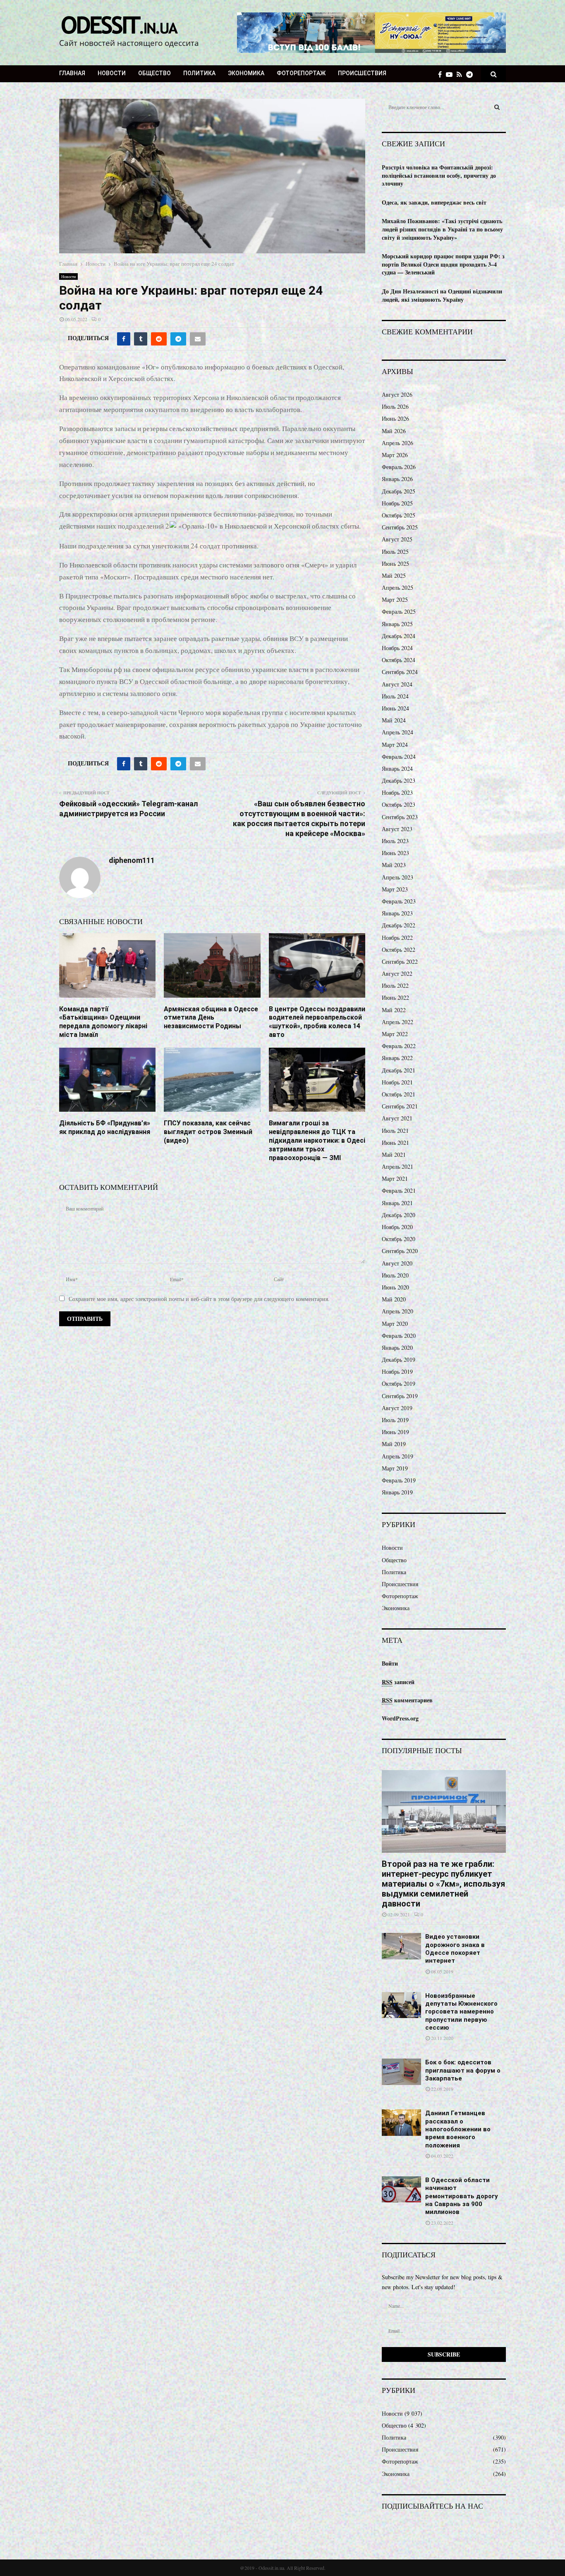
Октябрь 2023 (399, 804)
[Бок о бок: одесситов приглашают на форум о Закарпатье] (401, 2072)
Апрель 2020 (397, 1311)
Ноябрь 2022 (397, 938)
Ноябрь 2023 (397, 792)
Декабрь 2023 (399, 780)
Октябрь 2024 (399, 660)
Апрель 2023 (397, 877)
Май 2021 (394, 1155)
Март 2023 (395, 889)
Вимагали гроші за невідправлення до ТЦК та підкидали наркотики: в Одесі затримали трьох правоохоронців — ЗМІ (317, 1140)
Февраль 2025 (399, 611)
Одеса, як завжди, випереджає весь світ (434, 202)
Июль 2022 (395, 985)
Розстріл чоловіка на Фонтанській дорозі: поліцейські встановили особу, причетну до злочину (439, 175)
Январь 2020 (397, 1348)
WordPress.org (400, 1718)
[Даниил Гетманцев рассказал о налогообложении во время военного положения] (401, 2122)
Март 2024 (395, 745)
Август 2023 (397, 829)
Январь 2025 (397, 624)
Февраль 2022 (399, 1046)
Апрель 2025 (397, 587)
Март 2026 (395, 455)
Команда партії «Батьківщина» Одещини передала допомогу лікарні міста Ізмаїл (103, 1022)
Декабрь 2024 (399, 636)
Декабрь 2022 (399, 925)
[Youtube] (451, 74)
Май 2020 (394, 1299)
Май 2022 (394, 1010)
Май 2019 (394, 1444)
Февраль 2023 (399, 901)
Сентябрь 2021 (400, 1106)
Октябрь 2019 (399, 1383)
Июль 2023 (395, 841)
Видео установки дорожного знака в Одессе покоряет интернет (455, 1949)
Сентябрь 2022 (400, 962)
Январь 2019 (397, 1492)
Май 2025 (394, 575)
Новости (112, 73)
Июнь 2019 (395, 1432)
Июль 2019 (395, 1420)
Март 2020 (395, 1324)
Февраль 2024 (399, 757)
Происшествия (362, 73)
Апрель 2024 (397, 732)
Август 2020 (397, 1263)
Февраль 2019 (399, 1480)
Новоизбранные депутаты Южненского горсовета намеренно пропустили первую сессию (461, 2012)
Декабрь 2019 (399, 1359)
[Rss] (461, 74)
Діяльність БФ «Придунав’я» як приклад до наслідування (105, 1127)
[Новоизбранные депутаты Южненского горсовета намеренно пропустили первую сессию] (401, 2005)
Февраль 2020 (399, 1336)
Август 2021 (397, 1118)
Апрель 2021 (397, 1166)
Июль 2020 (395, 1275)
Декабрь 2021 (399, 1070)
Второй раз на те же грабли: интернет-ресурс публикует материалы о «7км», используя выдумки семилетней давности (443, 1884)
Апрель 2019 (397, 1456)
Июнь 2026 (395, 418)
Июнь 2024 (395, 708)
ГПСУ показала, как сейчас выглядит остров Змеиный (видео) (208, 1132)
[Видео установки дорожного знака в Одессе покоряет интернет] (401, 1946)
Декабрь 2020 (399, 1215)
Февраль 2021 (399, 1190)
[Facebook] (442, 74)
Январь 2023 (397, 913)
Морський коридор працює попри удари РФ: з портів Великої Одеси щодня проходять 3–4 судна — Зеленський (443, 264)
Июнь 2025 (395, 564)
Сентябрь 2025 (400, 527)
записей (398, 1682)
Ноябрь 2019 (397, 1371)
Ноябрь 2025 (397, 503)
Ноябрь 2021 (397, 1082)
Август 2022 (397, 973)
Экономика (246, 73)
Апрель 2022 (397, 1022)
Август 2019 (397, 1408)
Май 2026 (394, 431)
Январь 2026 (397, 479)
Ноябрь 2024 (397, 648)
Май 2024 (394, 720)
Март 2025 (395, 599)
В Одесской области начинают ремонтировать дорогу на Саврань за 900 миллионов (462, 2196)
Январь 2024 (397, 769)
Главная (72, 73)
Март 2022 (395, 1034)
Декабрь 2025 (399, 491)
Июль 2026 (395, 406)
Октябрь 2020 (399, 1239)
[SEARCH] (497, 107)
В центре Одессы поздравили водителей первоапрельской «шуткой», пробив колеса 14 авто (317, 1022)
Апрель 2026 (397, 443)
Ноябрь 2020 (397, 1227)
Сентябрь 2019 (400, 1396)
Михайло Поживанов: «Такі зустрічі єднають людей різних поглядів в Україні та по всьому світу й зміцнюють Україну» (442, 229)
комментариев (407, 1700)
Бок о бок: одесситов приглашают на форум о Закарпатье (463, 2070)
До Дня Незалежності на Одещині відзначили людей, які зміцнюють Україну (442, 295)
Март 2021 (395, 1178)
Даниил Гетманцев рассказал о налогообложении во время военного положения (458, 2129)
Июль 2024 (395, 696)
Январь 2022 (397, 1058)
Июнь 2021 (395, 1143)
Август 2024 (397, 684)
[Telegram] (472, 74)
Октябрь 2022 (399, 950)
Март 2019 (395, 1468)
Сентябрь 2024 (400, 672)
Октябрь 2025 (399, 515)
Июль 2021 (395, 1131)
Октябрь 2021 (399, 1094)
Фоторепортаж (301, 73)
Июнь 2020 (395, 1287)
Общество (154, 73)
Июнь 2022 (395, 997)
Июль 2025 (395, 552)
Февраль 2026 (399, 467)
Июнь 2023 (395, 853)
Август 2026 (397, 394)
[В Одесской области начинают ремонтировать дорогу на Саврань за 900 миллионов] (401, 2189)
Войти (390, 1663)
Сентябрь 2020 (400, 1251)
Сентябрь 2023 (400, 817)
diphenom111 (132, 860)
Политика (199, 73)
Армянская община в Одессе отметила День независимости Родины (211, 1018)
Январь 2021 (397, 1203)
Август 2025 (397, 539)
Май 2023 (394, 865)
